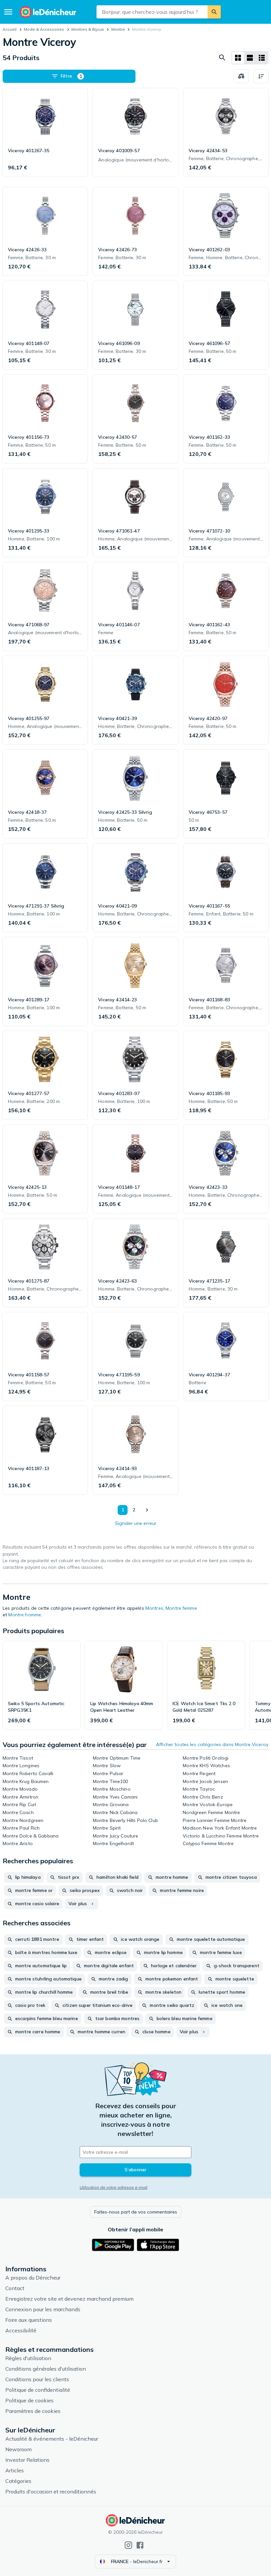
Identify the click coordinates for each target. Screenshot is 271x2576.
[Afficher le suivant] (147, 1510)
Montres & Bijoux (88, 29)
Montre (118, 29)
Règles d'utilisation (28, 2358)
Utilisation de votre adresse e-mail (114, 2187)
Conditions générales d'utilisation (46, 2369)
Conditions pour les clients (37, 2379)
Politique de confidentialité (38, 2390)
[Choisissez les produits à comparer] (241, 76)
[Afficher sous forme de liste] (250, 58)
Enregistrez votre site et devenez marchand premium (69, 2299)
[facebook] (140, 2545)
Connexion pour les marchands (43, 2309)
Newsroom (19, 2449)
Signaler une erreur (136, 1523)
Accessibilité (21, 2330)
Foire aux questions (29, 2320)
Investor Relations (27, 2460)
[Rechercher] (214, 12)
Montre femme (181, 1608)
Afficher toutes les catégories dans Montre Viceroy (212, 1744)
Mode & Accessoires (44, 29)
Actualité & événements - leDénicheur (52, 2439)
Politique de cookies (29, 2400)
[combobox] (152, 12)
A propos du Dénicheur (33, 2278)
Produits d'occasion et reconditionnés (51, 2491)
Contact (15, 2288)
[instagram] (128, 2545)
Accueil (10, 29)
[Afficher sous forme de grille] (238, 58)
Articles (15, 2470)
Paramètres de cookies (33, 2411)
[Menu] (8, 12)
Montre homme (25, 1615)
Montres (154, 1608)
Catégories (18, 2481)
